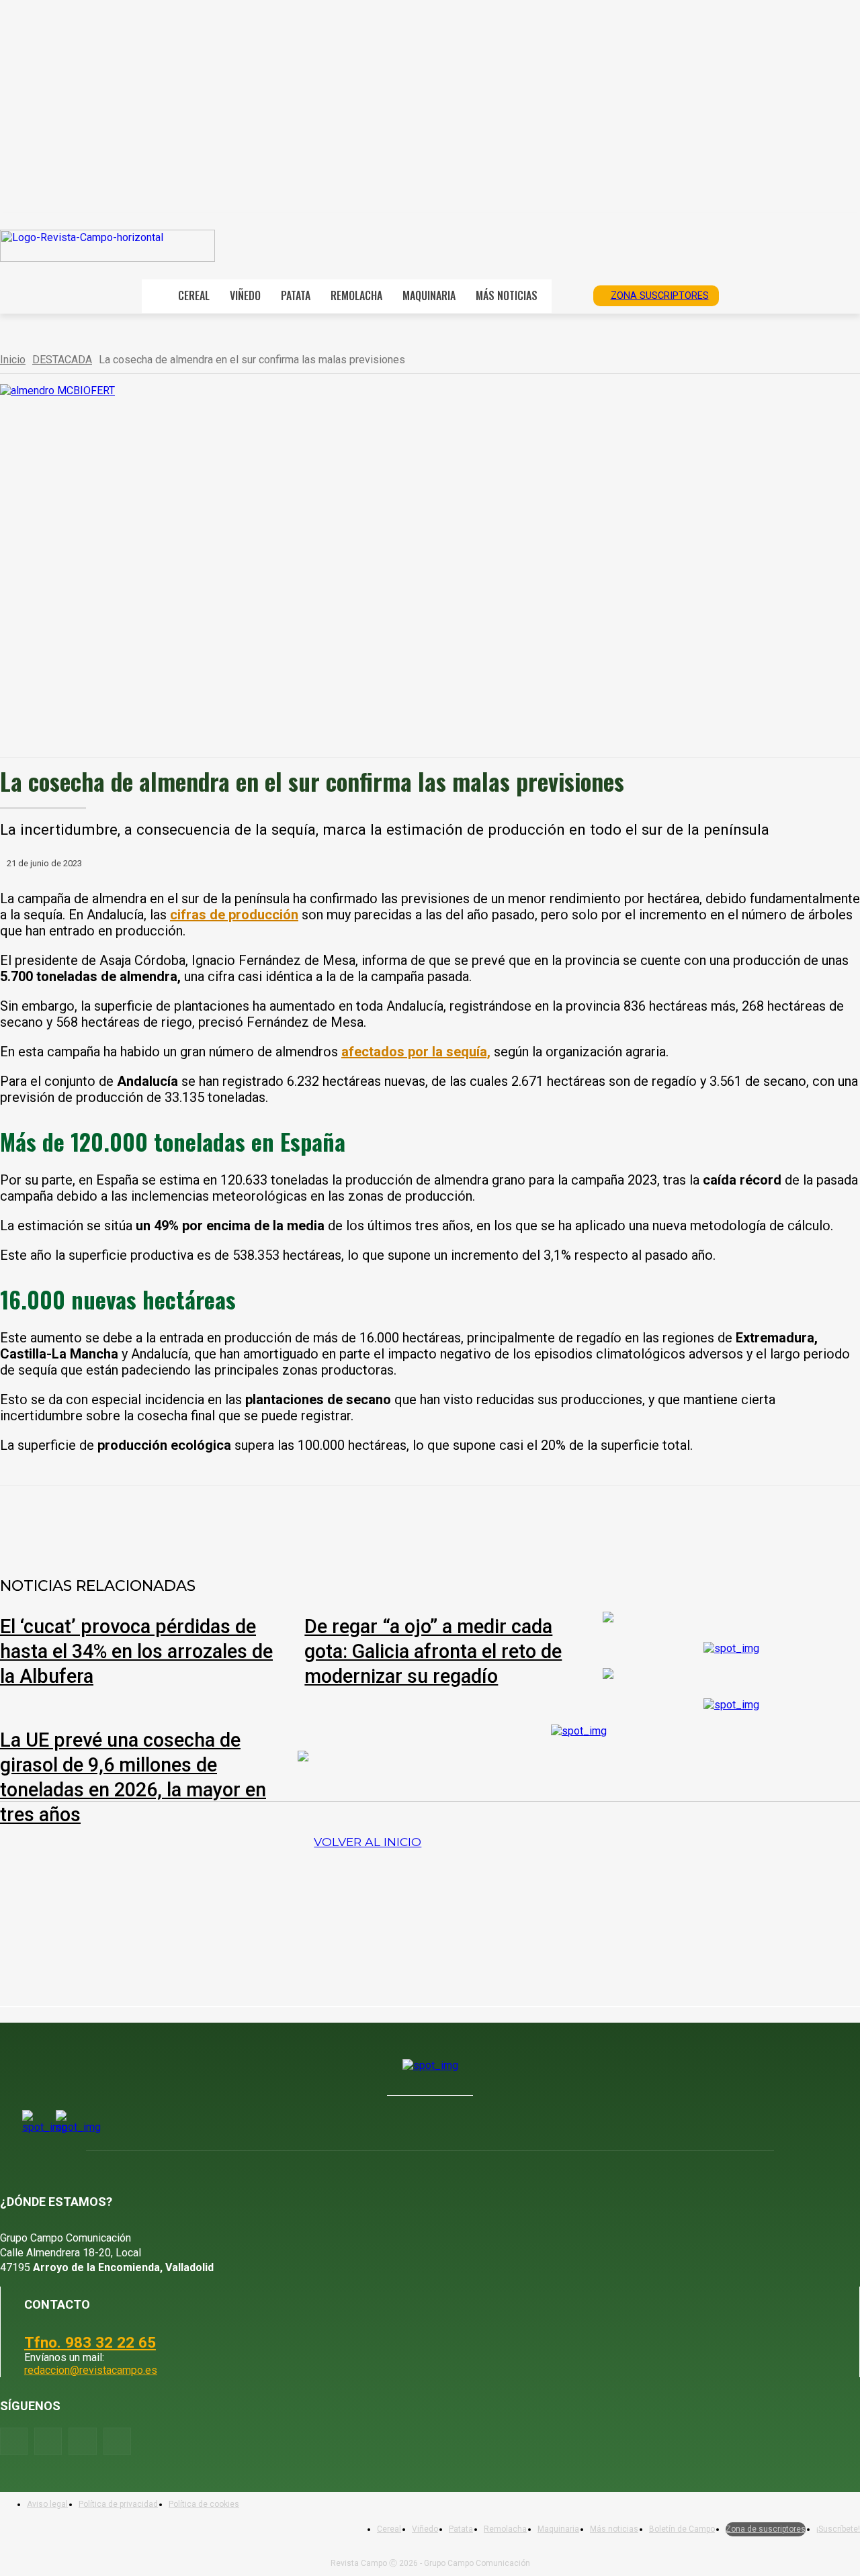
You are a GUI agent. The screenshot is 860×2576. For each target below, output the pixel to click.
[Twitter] (117, 2441)
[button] (568, 295)
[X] (208, 1521)
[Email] (353, 1521)
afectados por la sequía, (416, 1052)
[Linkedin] (304, 1521)
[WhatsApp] (256, 1521)
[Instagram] (48, 2441)
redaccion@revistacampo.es (91, 2370)
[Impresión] (401, 1521)
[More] (450, 1521)
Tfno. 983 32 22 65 (90, 2342)
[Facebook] (159, 1521)
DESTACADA (62, 360)
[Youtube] (82, 2441)
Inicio (13, 360)
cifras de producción (234, 915)
